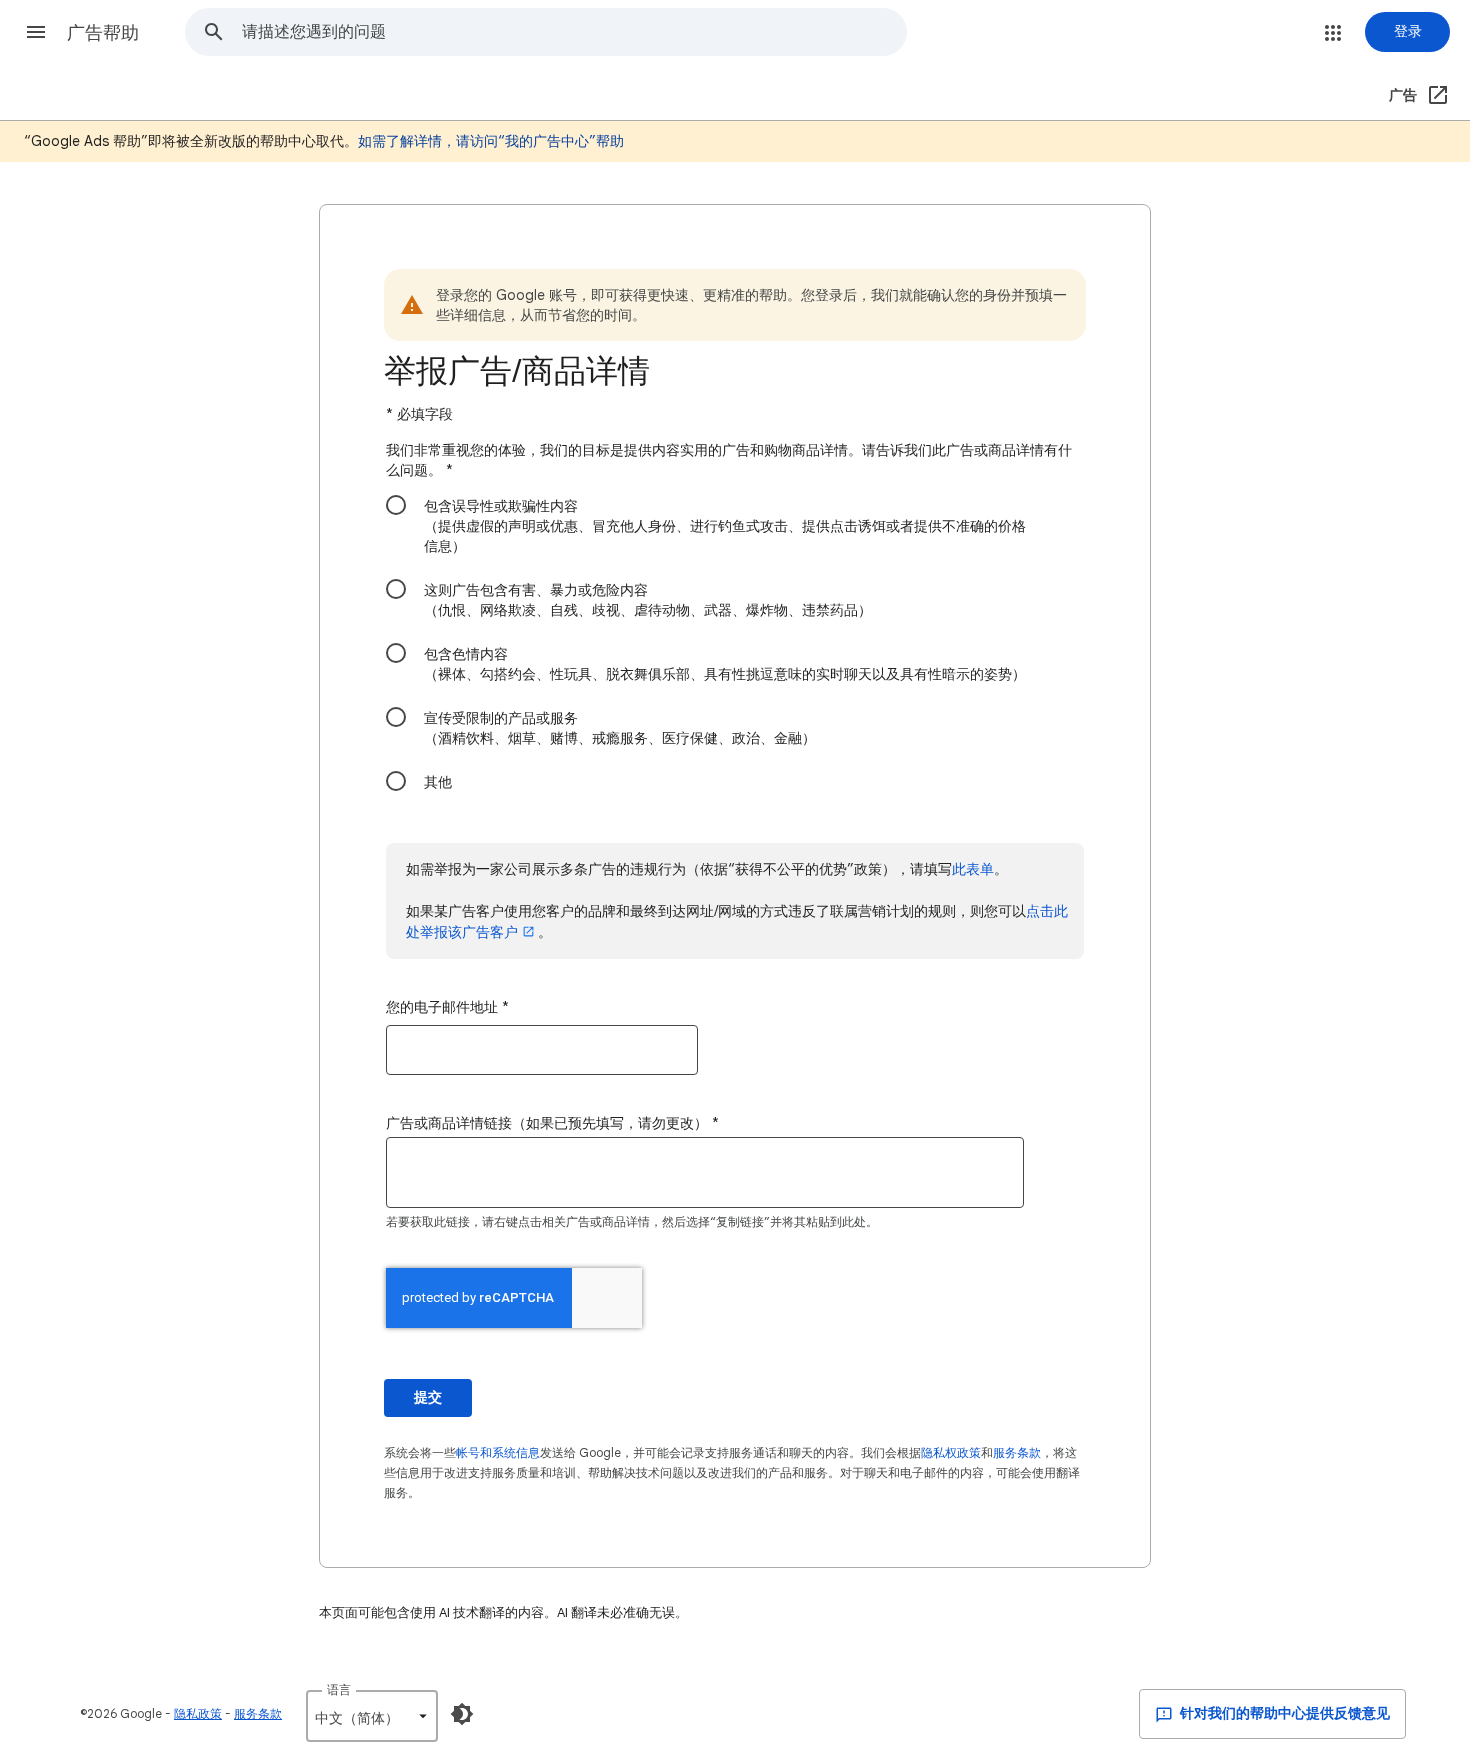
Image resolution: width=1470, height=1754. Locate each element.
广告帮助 (103, 33)
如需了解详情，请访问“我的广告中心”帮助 (491, 141)
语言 (339, 1689)
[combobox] (574, 32)
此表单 (973, 869)
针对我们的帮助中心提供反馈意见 (1283, 1713)
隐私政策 (198, 1713)
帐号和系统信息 (498, 1452)
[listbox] (372, 1716)
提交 (428, 1397)
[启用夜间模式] (462, 1714)
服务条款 (1017, 1452)
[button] (36, 32)
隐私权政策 (951, 1452)
